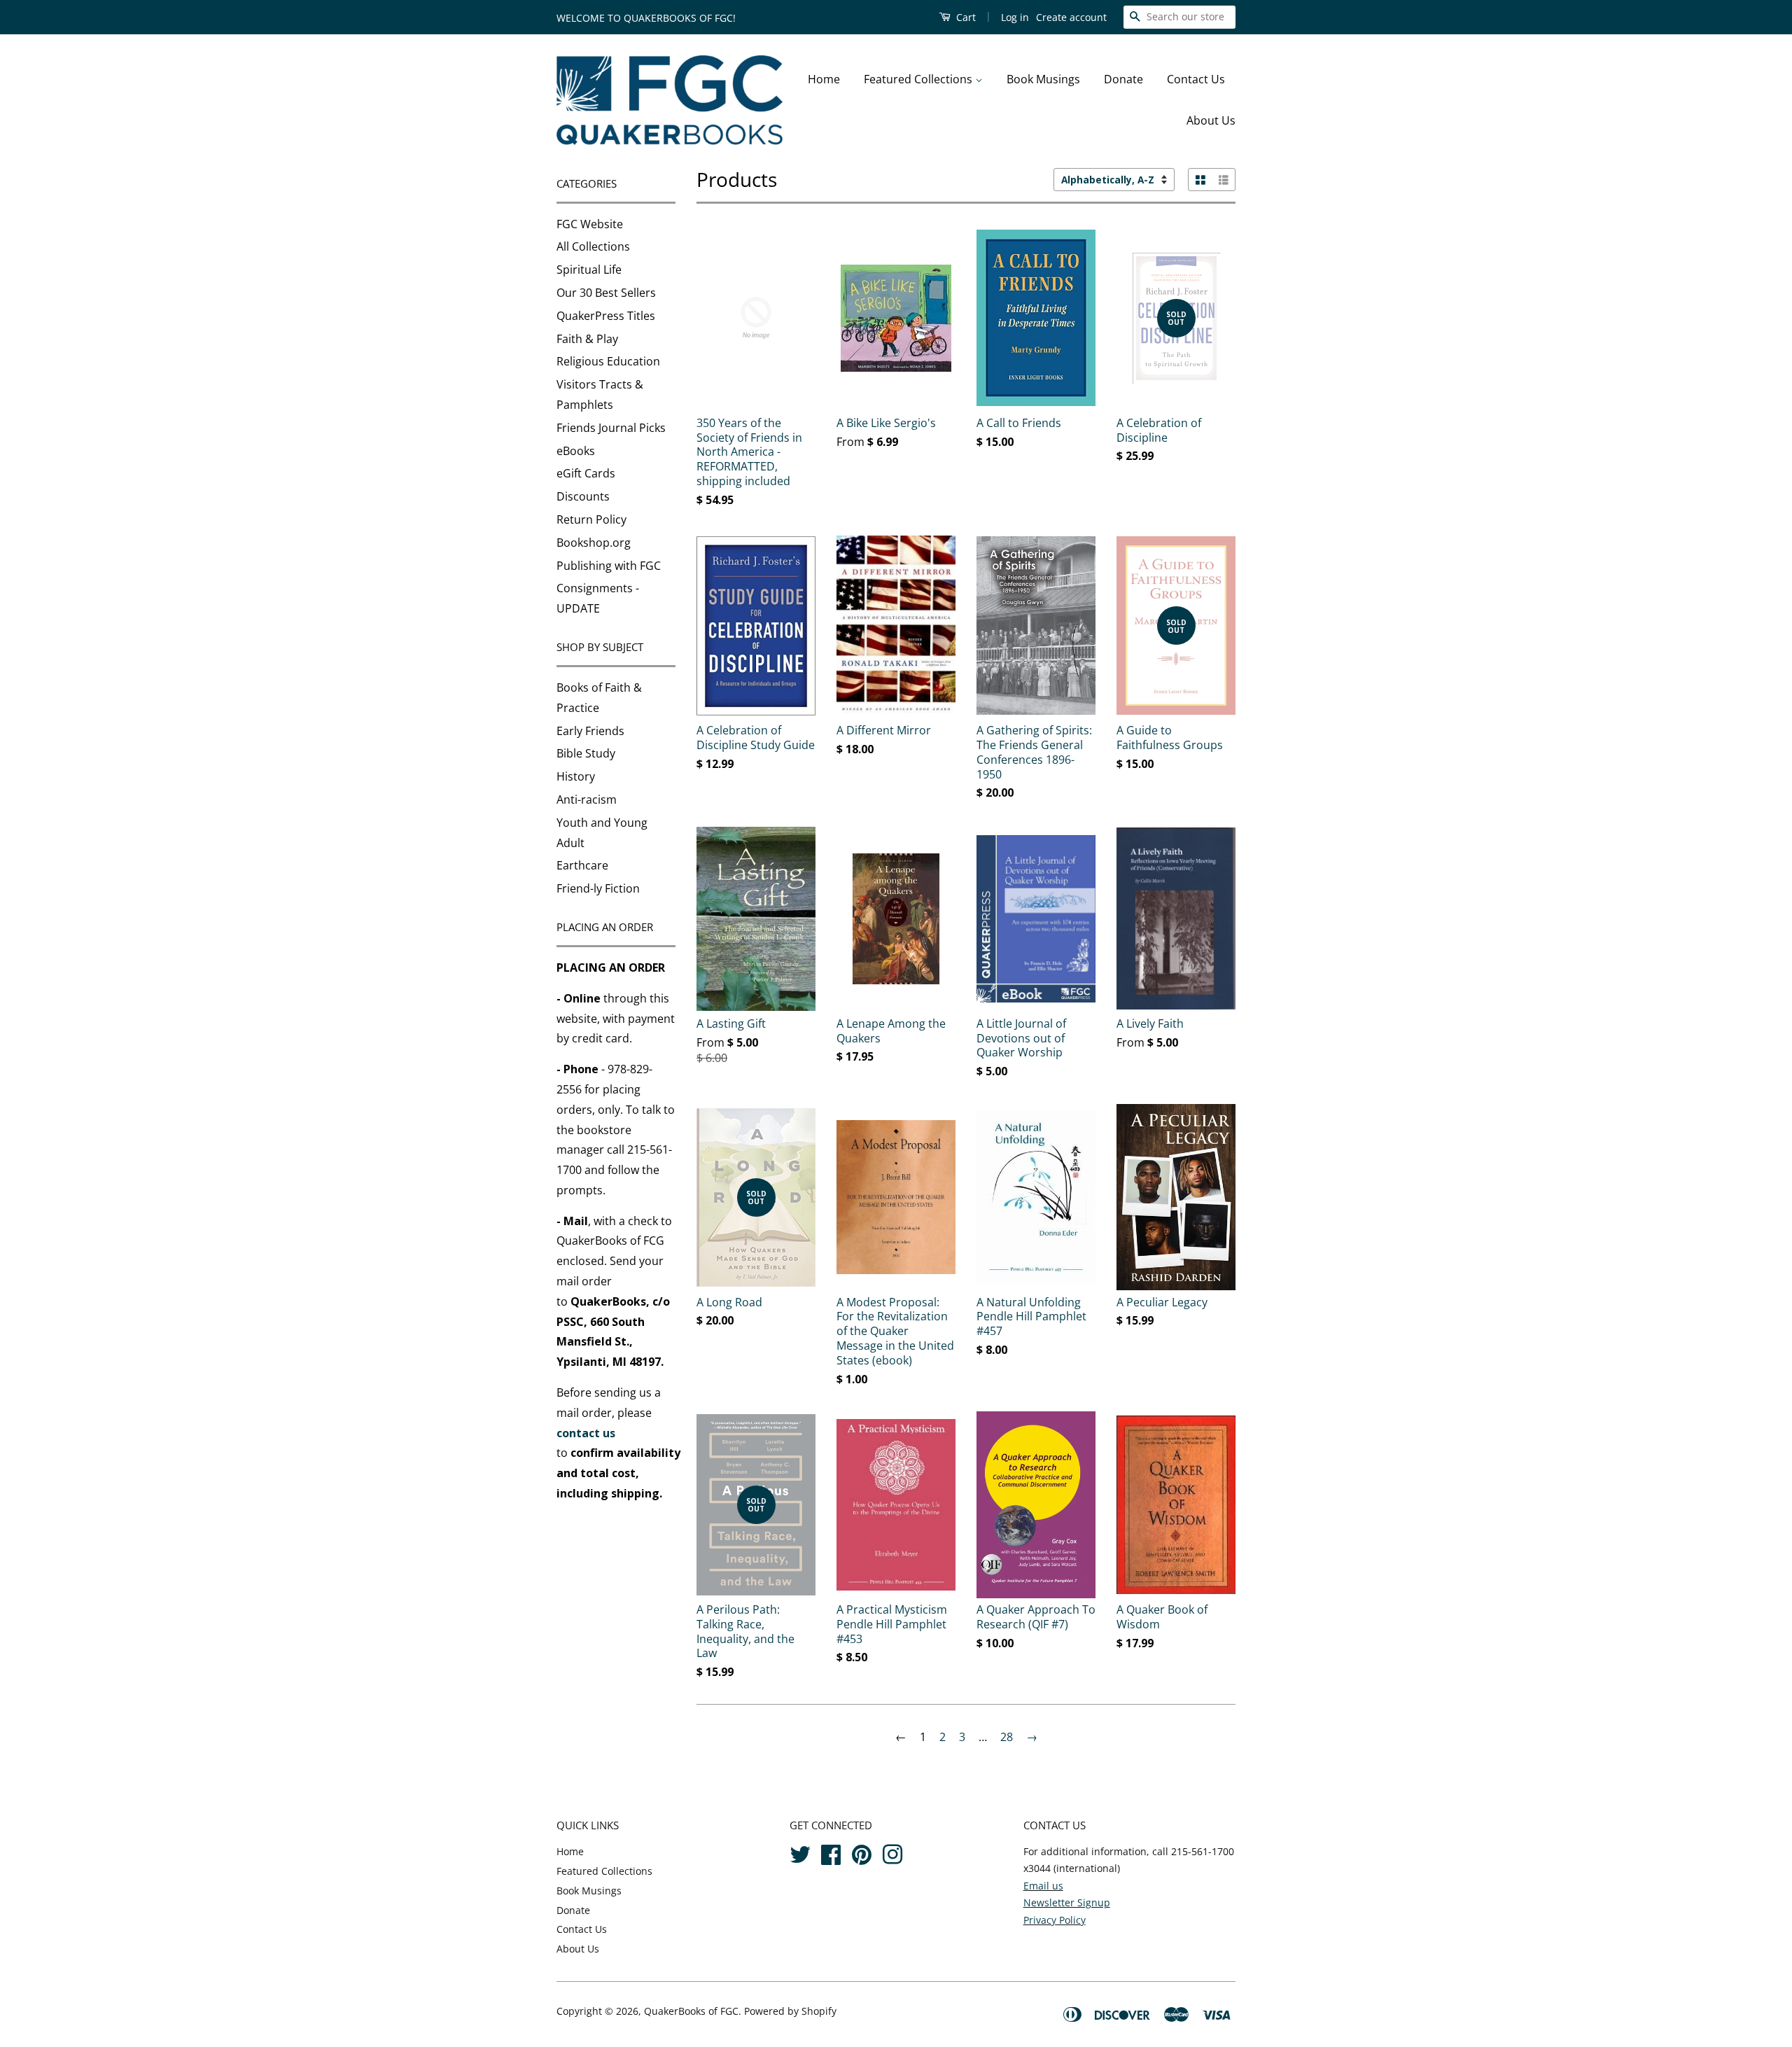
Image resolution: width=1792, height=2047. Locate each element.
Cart (965, 17)
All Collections (593, 246)
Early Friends (590, 731)
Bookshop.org (594, 543)
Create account (1071, 17)
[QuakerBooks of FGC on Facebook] (831, 1853)
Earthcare (582, 865)
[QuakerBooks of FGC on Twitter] (800, 1853)
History (576, 776)
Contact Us (1196, 79)
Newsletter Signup (1067, 1902)
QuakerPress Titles (606, 316)
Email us (1043, 1886)
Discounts (583, 496)
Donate (1123, 79)
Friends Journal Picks (611, 428)
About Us (1211, 120)
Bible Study (586, 753)
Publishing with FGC (609, 566)
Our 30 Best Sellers (606, 293)
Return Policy (591, 519)
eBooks (576, 451)
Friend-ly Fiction (598, 888)
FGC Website (590, 224)
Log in (1015, 17)
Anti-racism (587, 799)
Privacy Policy (1055, 1920)
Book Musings (1043, 79)
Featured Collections (919, 79)
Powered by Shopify (790, 2011)
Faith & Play (587, 339)
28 (1007, 1737)
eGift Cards (586, 473)
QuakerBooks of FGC (691, 2011)
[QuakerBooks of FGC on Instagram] (892, 1853)
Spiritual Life (589, 270)
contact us (586, 1433)
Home (824, 79)
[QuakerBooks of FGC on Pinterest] (862, 1853)
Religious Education (608, 361)
